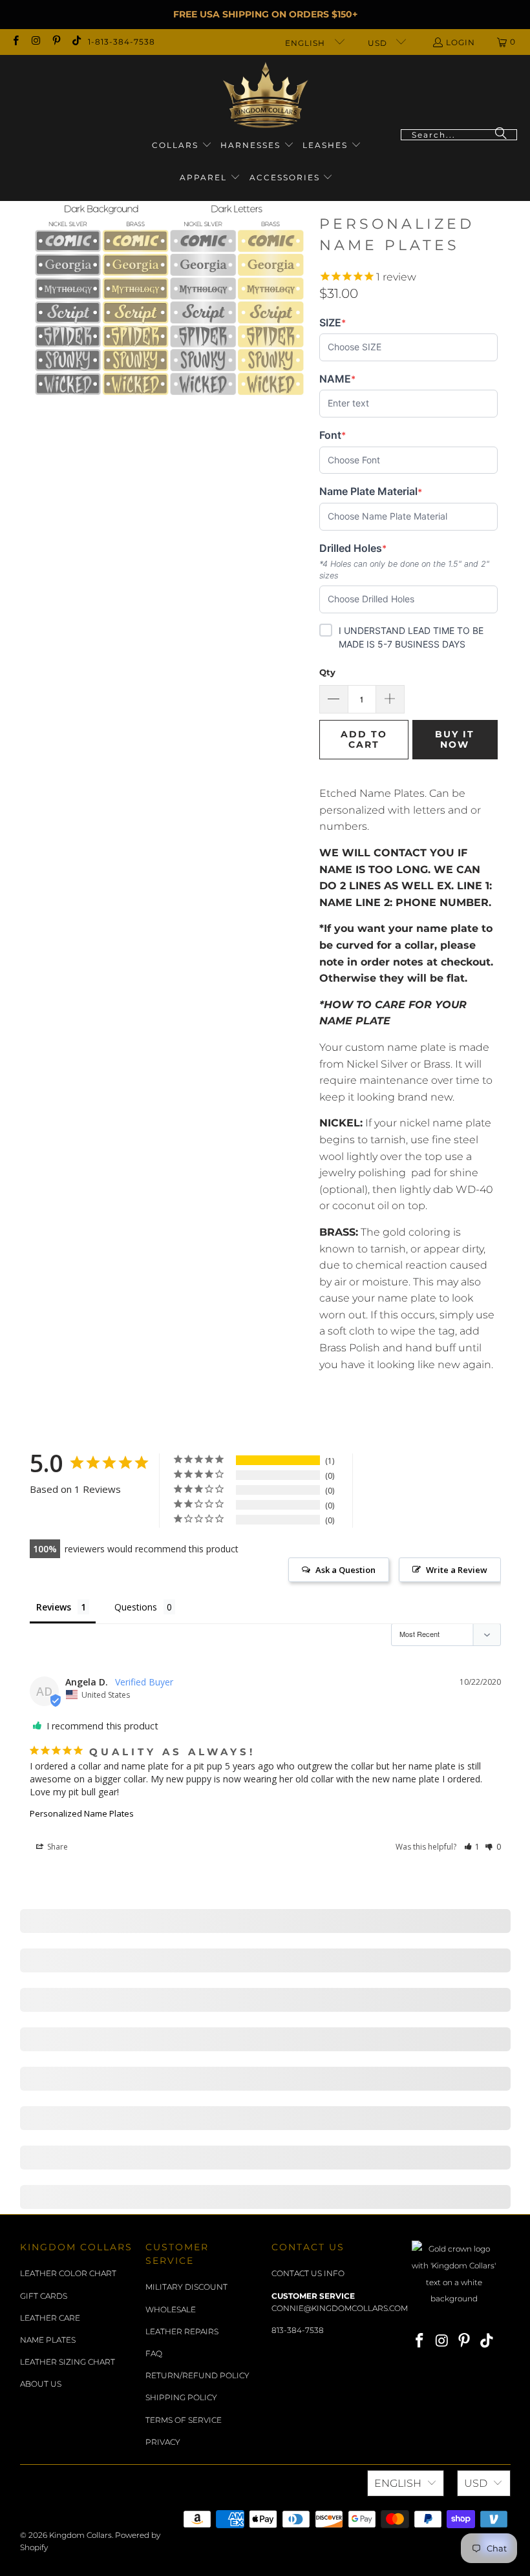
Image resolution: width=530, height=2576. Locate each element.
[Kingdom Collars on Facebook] (15, 42)
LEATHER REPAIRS (182, 2331)
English (306, 43)
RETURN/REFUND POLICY (197, 2375)
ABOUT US (41, 2384)
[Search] (501, 135)
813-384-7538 (298, 2330)
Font (340, 435)
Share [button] (57, 1847)
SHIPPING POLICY (181, 2397)
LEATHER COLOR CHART (68, 2273)
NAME (340, 379)
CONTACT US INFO (308, 2273)
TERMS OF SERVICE (184, 2420)
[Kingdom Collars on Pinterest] (56, 42)
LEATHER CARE (50, 2318)
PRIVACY (163, 2442)
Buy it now (455, 740)
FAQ (154, 2353)
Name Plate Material (371, 491)
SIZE (340, 323)
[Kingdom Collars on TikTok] (76, 42)
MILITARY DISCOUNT (186, 2287)
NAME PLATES (48, 2340)
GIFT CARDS (44, 2296)
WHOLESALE (171, 2309)
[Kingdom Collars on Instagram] (35, 42)
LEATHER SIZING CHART (68, 2362)
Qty (327, 672)
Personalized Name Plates (82, 1813)
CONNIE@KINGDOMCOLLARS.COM (340, 2308)
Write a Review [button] (457, 1570)
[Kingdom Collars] (265, 95)
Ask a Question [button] (345, 1570)
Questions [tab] (136, 1607)
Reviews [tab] (54, 1607)
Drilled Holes (353, 548)
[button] (182, 146)
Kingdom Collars (80, 2535)
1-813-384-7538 (122, 42)
